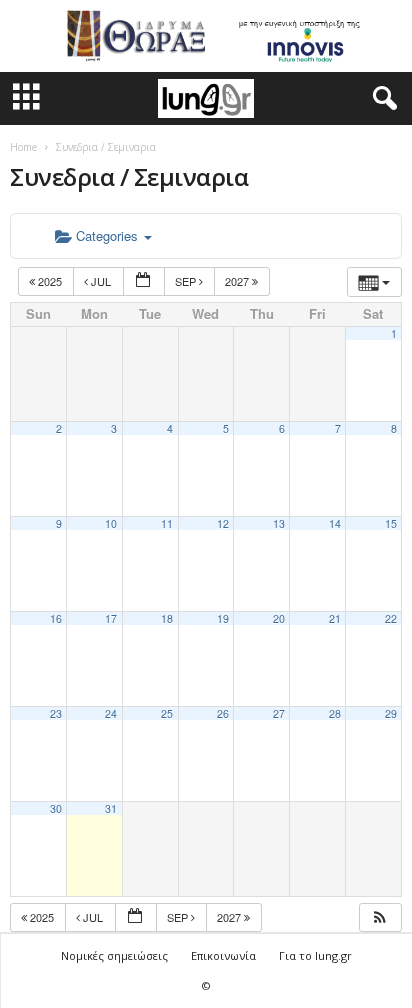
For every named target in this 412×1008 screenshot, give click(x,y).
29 (391, 713)
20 (279, 618)
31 (111, 808)
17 (111, 618)
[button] (381, 99)
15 (391, 523)
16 (56, 618)
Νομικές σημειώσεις (114, 955)
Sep (187, 281)
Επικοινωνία (223, 955)
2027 (238, 281)
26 (223, 713)
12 (223, 523)
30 (56, 808)
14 (335, 523)
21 (335, 618)
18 (167, 618)
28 (335, 713)
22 (391, 618)
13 (279, 523)
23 (56, 713)
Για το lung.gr (315, 955)
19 (223, 618)
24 (111, 713)
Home (23, 147)
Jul (101, 281)
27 (279, 713)
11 (167, 523)
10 (111, 523)
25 (167, 713)
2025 (50, 281)
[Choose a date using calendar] (144, 281)
